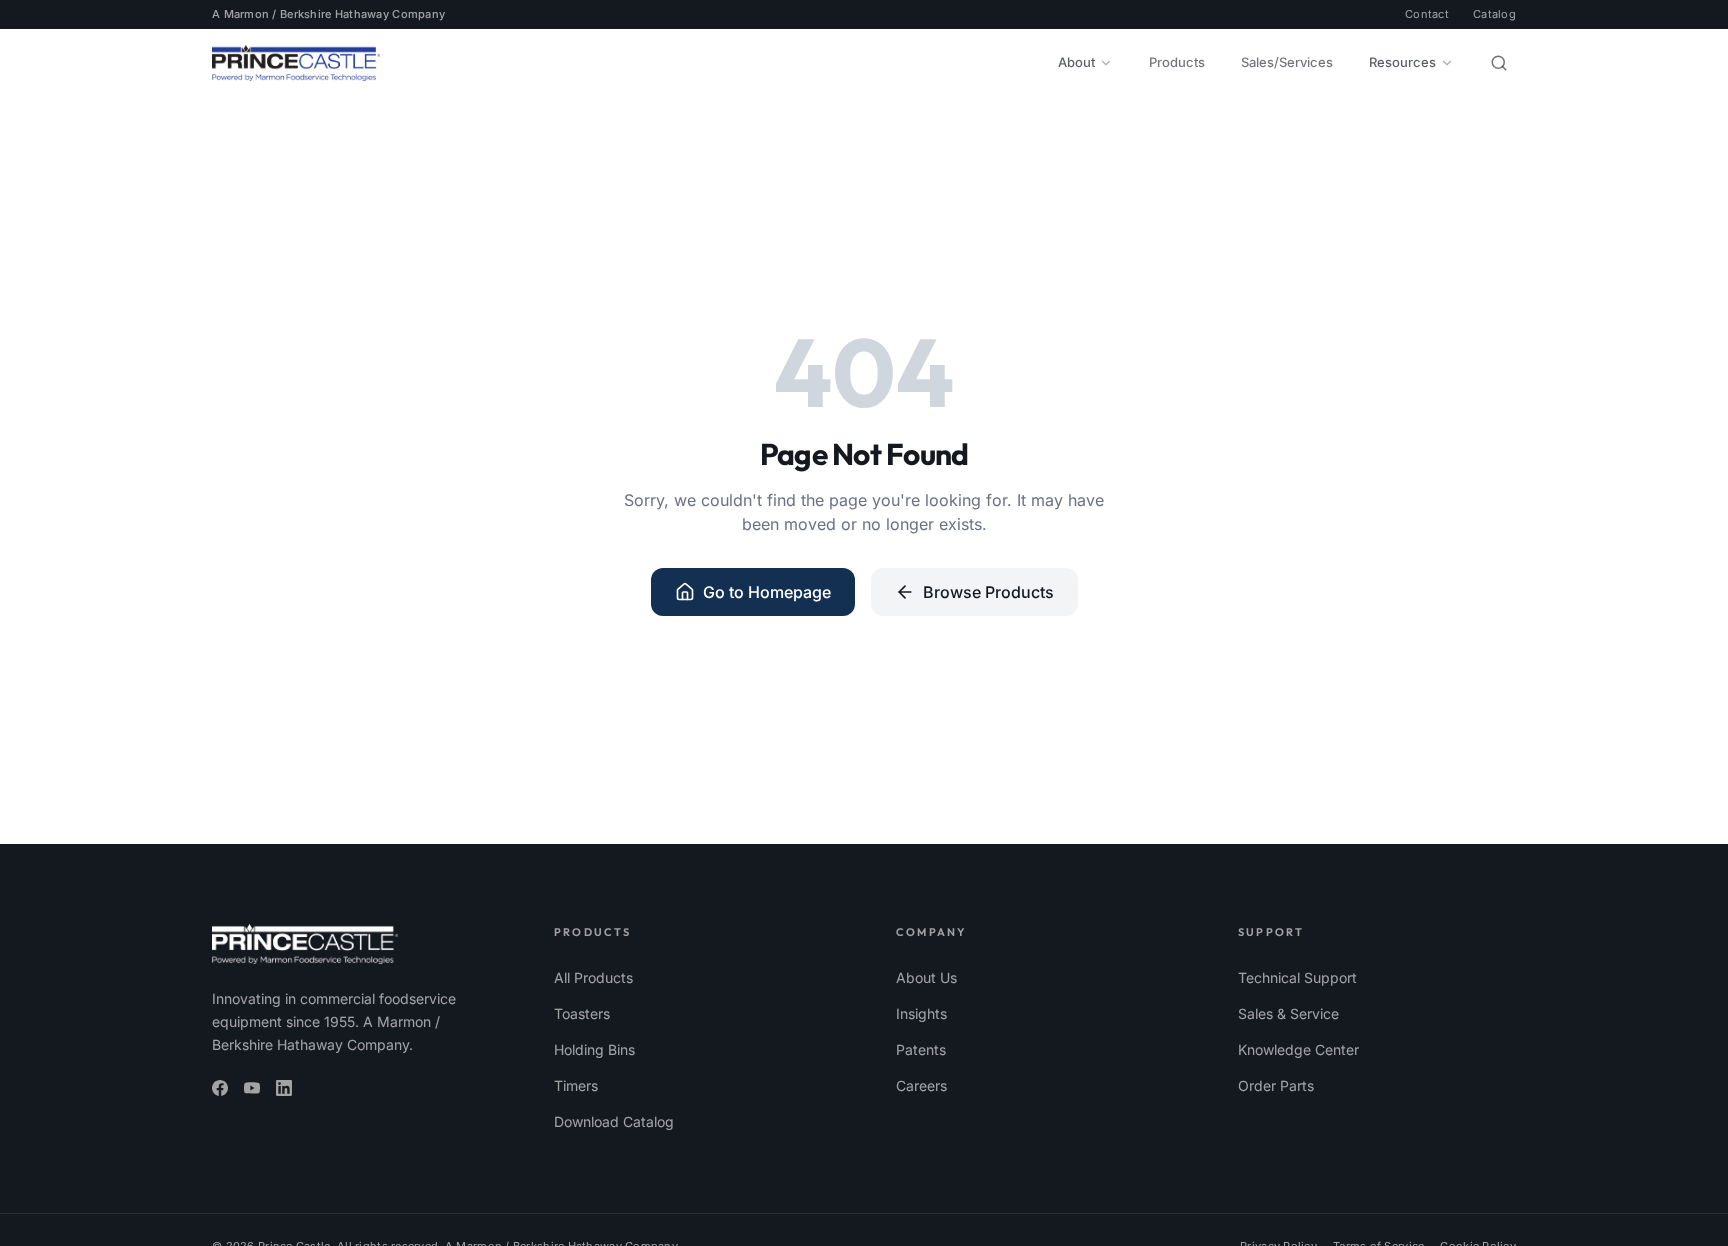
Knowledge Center (1298, 1049)
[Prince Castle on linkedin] (284, 1088)
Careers (921, 1085)
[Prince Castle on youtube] (252, 1088)
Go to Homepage (767, 592)
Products (1177, 62)
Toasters (582, 1013)
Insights (921, 1013)
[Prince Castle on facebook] (220, 1088)
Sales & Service (1288, 1013)
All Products (593, 977)
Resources (1402, 62)
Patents (921, 1049)
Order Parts (1276, 1085)
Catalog (1494, 14)
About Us (926, 977)
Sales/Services (1287, 62)
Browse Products (988, 592)
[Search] (1499, 63)
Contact (1427, 14)
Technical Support (1297, 977)
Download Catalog (614, 1121)
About (1076, 62)
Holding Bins (594, 1049)
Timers (576, 1085)
